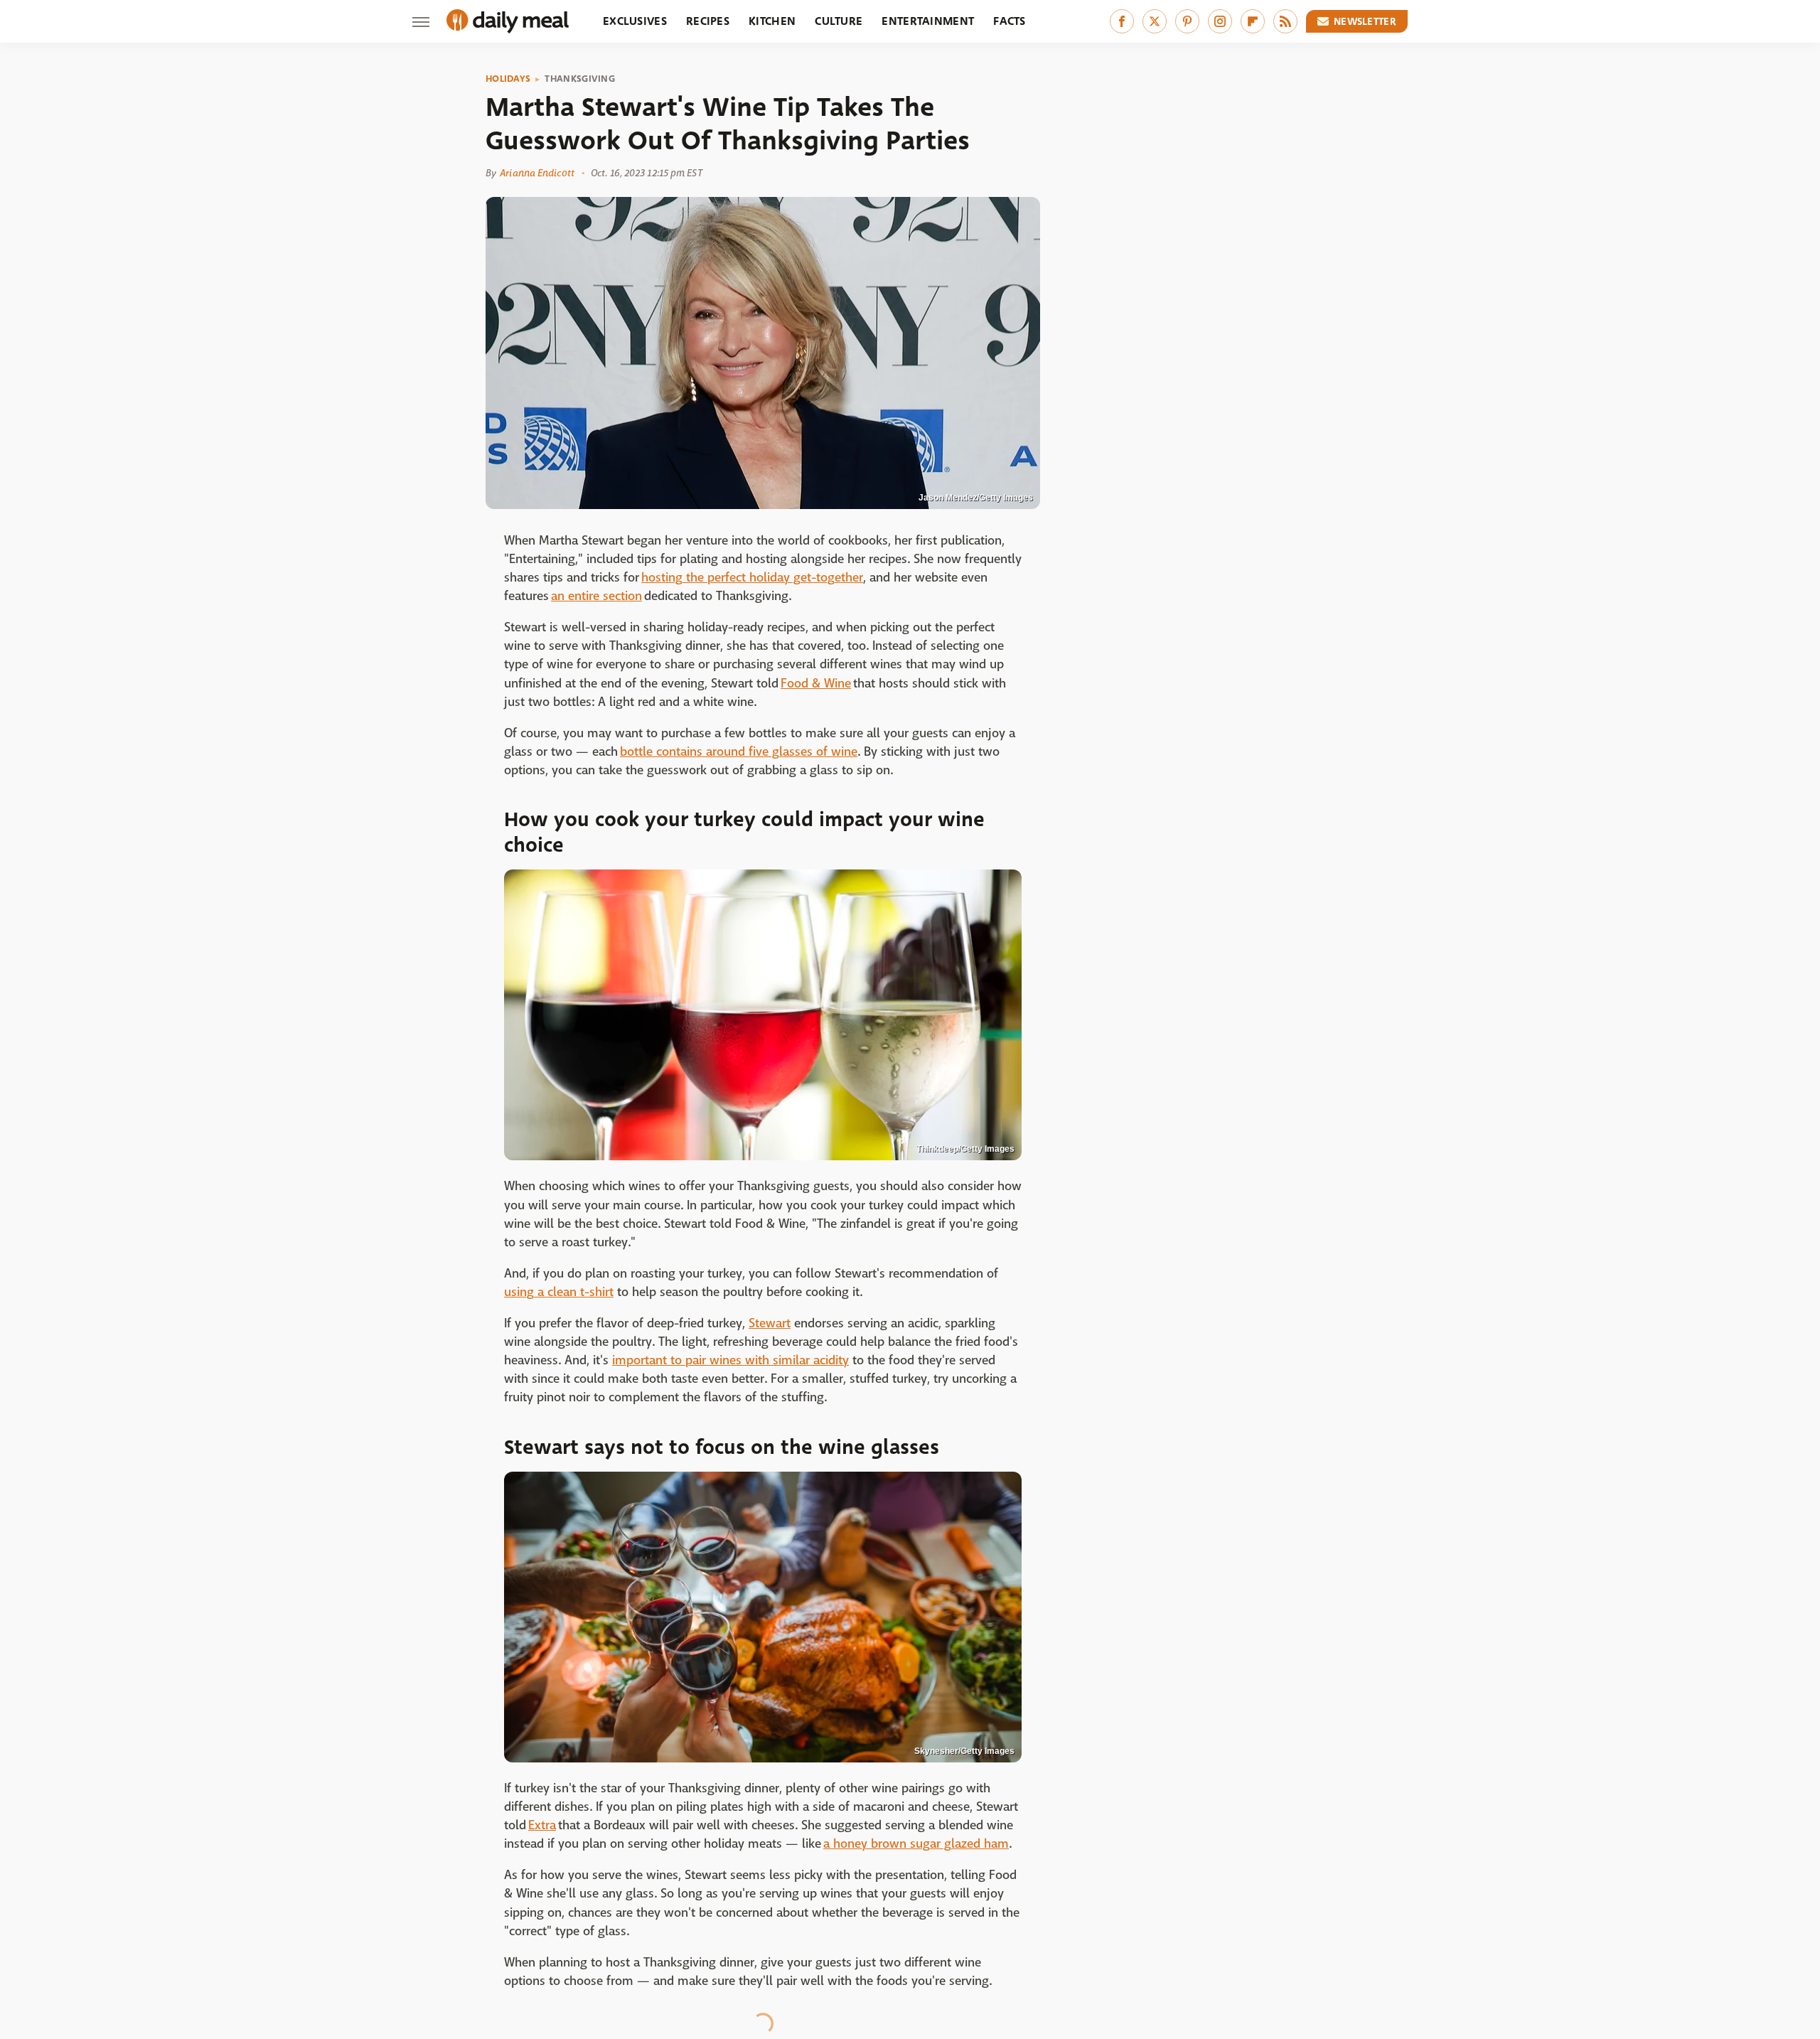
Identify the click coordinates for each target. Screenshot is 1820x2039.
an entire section (596, 596)
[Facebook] (1122, 21)
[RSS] (1285, 21)
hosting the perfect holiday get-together (752, 578)
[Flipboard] (1253, 21)
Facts (1010, 21)
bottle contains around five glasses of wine (739, 752)
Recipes (708, 21)
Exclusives (635, 21)
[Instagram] (1220, 21)
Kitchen (772, 21)
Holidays (508, 79)
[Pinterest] (1187, 21)
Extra (542, 1825)
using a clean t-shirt (559, 1292)
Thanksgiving (580, 79)
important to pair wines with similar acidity (730, 1360)
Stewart (770, 1323)
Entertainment (928, 21)
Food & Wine (816, 684)
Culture (839, 21)
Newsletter (1365, 21)
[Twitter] (1155, 21)
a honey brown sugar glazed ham (916, 1844)
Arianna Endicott (537, 173)
